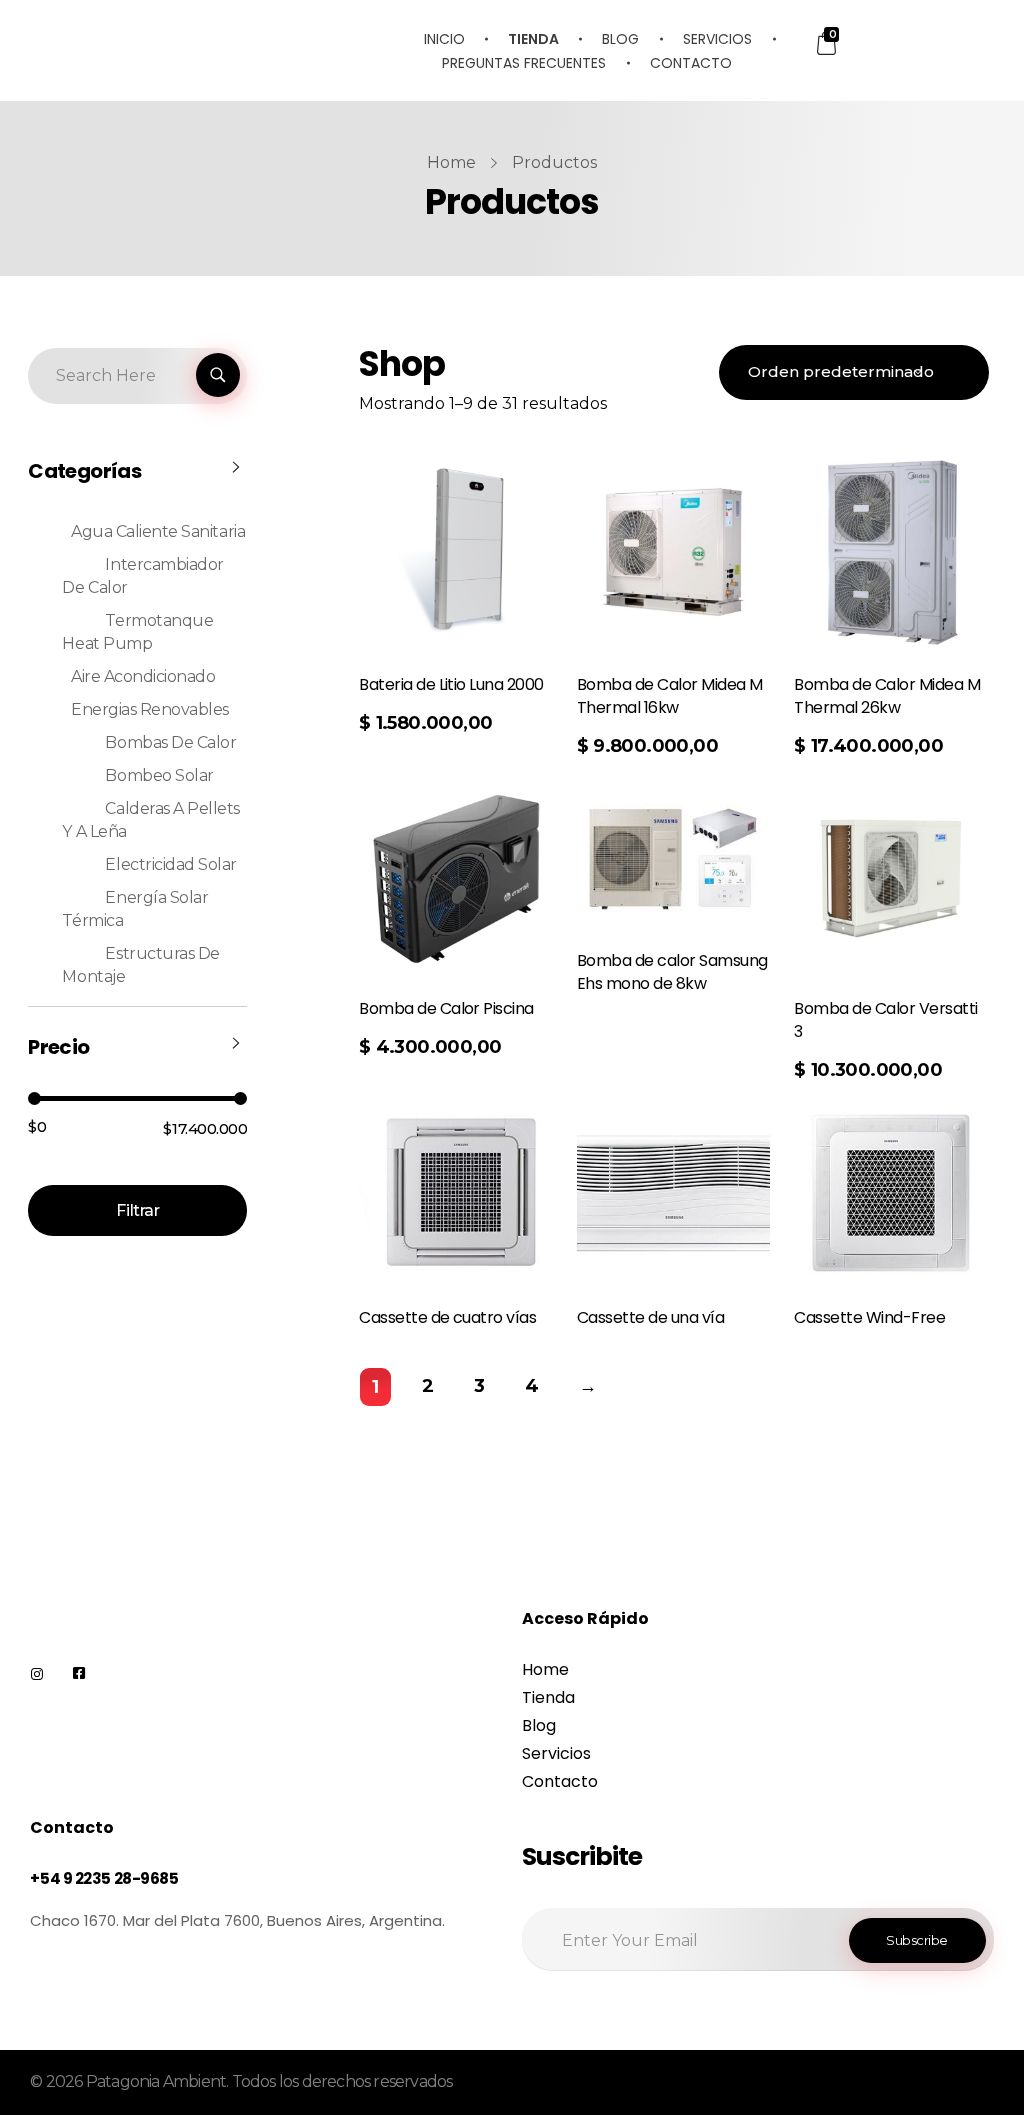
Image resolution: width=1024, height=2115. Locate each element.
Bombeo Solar (159, 775)
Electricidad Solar (170, 864)
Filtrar (137, 1210)
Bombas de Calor (170, 742)
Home (451, 162)
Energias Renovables (150, 709)
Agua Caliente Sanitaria (158, 531)
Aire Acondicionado (143, 676)
